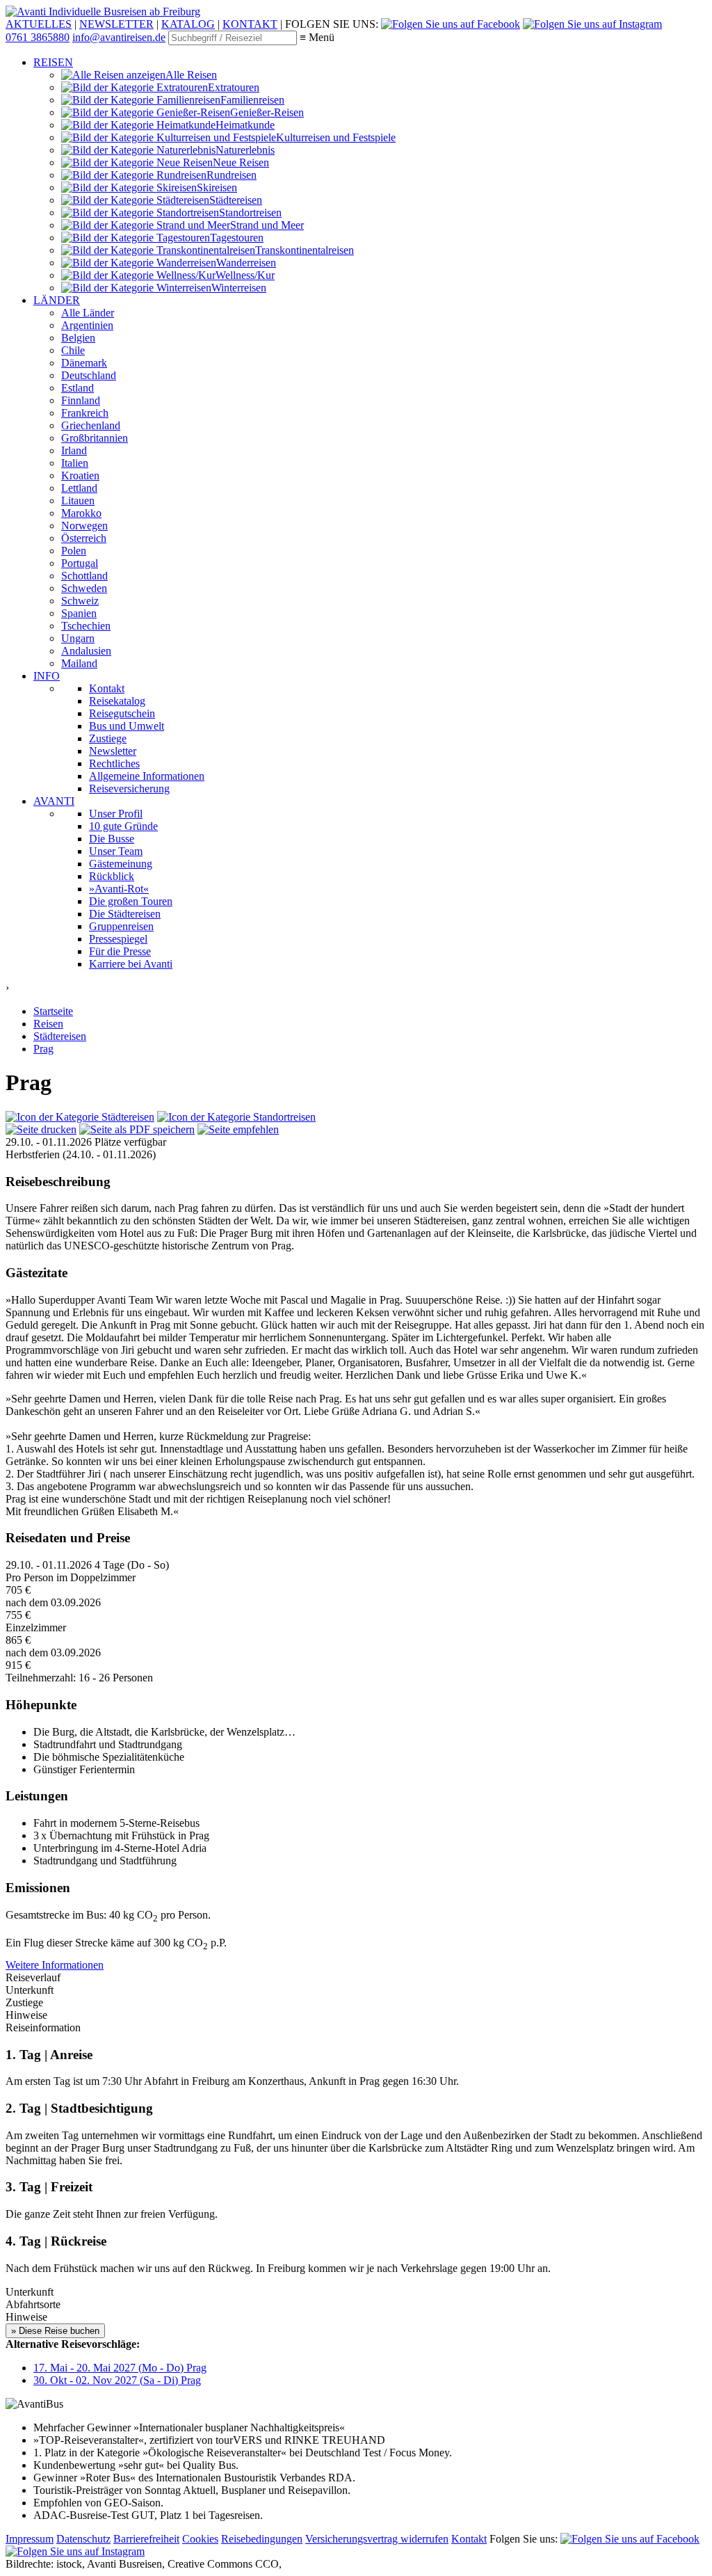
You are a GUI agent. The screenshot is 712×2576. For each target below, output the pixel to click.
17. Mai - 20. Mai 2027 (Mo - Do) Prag (120, 2368)
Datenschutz (83, 2539)
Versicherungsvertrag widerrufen (377, 2539)
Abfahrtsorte (33, 2304)
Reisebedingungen (262, 2539)
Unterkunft (30, 2292)
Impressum (30, 2539)
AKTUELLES (39, 24)
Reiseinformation (43, 2027)
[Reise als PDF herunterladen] (137, 1129)
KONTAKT (250, 24)
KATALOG (188, 24)
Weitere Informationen (55, 1965)
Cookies (200, 2539)
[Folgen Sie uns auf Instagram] (592, 24)
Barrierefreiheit (146, 2539)
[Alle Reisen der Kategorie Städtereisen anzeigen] (80, 1117)
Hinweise (26, 2317)
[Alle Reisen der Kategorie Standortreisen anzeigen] (236, 1117)
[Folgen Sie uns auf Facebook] (451, 24)
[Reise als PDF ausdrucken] (41, 1129)
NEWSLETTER (116, 24)
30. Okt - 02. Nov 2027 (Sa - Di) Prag (117, 2380)
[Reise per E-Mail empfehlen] (238, 1129)
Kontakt (469, 2539)
